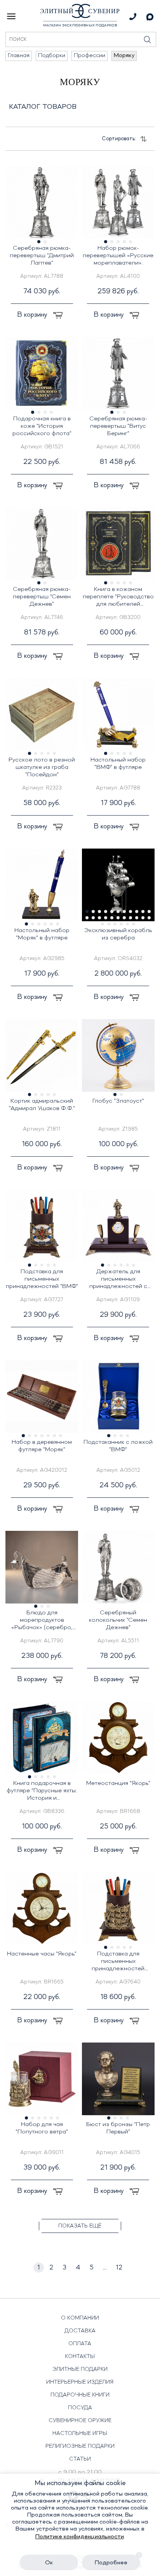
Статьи (80, 2459)
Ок (49, 2563)
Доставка (80, 2331)
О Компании (80, 2318)
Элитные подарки (80, 2369)
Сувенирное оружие (80, 2421)
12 (119, 2268)
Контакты (80, 2356)
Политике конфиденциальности (80, 2537)
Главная (19, 56)
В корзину (33, 315)
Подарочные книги (80, 2395)
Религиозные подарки (80, 2446)
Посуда (80, 2408)
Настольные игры (80, 2433)
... (105, 2268)
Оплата (80, 2344)
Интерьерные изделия (80, 2382)
